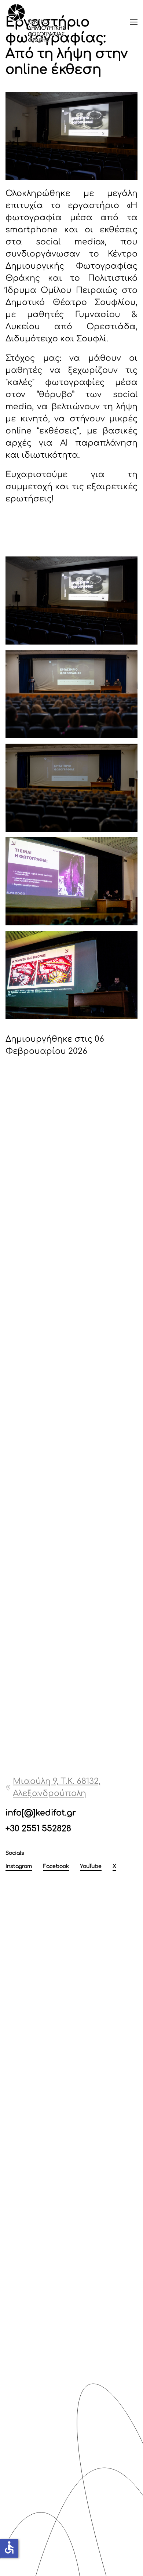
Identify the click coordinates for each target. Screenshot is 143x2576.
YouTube (91, 1866)
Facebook (56, 1866)
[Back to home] (37, 22)
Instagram (19, 1866)
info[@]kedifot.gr (41, 1813)
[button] (134, 22)
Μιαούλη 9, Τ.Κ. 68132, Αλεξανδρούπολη (57, 1787)
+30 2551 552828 (38, 1829)
